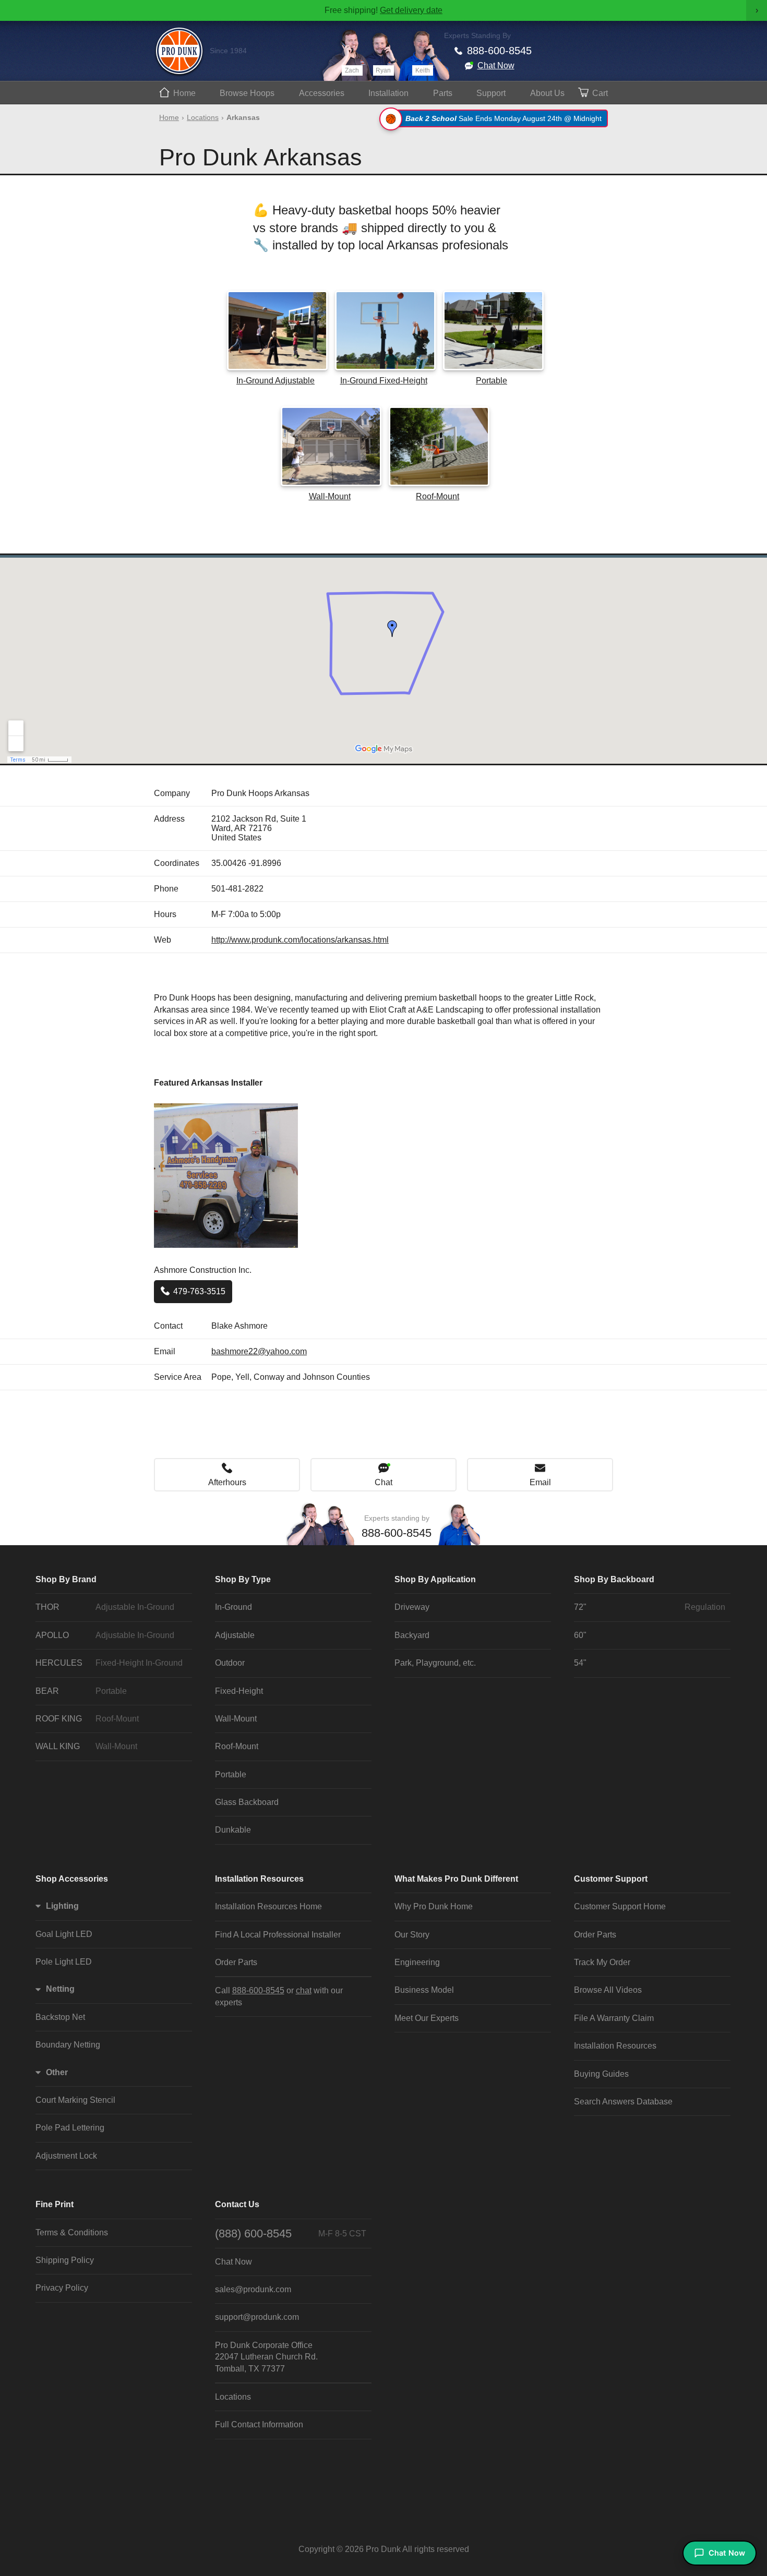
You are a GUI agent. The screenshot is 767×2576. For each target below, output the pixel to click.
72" (650, 1607)
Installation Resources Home (268, 1906)
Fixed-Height (239, 1691)
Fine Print (55, 2204)
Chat (383, 1482)
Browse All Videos (608, 1990)
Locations (203, 117)
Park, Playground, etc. (435, 1663)
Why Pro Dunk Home (434, 1906)
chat (304, 1990)
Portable (492, 381)
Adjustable (235, 1635)
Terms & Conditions (72, 2232)
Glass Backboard (247, 1802)
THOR (105, 1607)
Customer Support (611, 1879)
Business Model (424, 1990)
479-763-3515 (199, 1291)
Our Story (412, 1935)
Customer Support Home (620, 1906)
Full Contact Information (259, 2424)
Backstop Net (60, 2017)
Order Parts (236, 1962)
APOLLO (105, 1635)
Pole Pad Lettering (70, 2128)
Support (491, 93)
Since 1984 (228, 51)
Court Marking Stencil (75, 2100)
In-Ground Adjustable (275, 381)
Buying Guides (601, 2074)
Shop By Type (243, 1579)
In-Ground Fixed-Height (384, 381)
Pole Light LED (64, 1962)
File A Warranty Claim (614, 2018)
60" (580, 1635)
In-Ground (233, 1607)
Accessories (322, 93)
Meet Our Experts (427, 2018)
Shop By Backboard (614, 1579)
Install (388, 93)
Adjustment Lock (66, 2156)
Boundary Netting (68, 2045)
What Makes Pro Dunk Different (456, 1879)
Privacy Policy (62, 2288)
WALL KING (86, 1746)
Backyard (412, 1635)
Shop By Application (435, 1579)
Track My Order (602, 1962)
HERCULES (109, 1663)
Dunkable (233, 1830)
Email (540, 1482)
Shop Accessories (72, 1879)
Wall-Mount (330, 496)
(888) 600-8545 (291, 2234)
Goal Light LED (64, 1934)
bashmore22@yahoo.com (259, 1351)
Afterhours (227, 1482)
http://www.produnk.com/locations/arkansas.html (300, 940)
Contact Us (237, 2204)
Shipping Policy (65, 2260)
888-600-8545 (499, 51)
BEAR (81, 1691)
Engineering (417, 1962)
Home (184, 93)
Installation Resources (259, 1879)
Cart (600, 93)
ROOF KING (87, 1719)
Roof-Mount (438, 496)
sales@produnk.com (253, 2289)
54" (580, 1663)
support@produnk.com (257, 2317)
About (547, 93)
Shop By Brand (66, 1579)
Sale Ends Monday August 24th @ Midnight (504, 118)
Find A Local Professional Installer (278, 1935)
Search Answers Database (623, 2102)
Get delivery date (411, 10)
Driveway (412, 1607)
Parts (443, 93)
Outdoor (230, 1663)
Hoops (247, 93)
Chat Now (496, 65)
